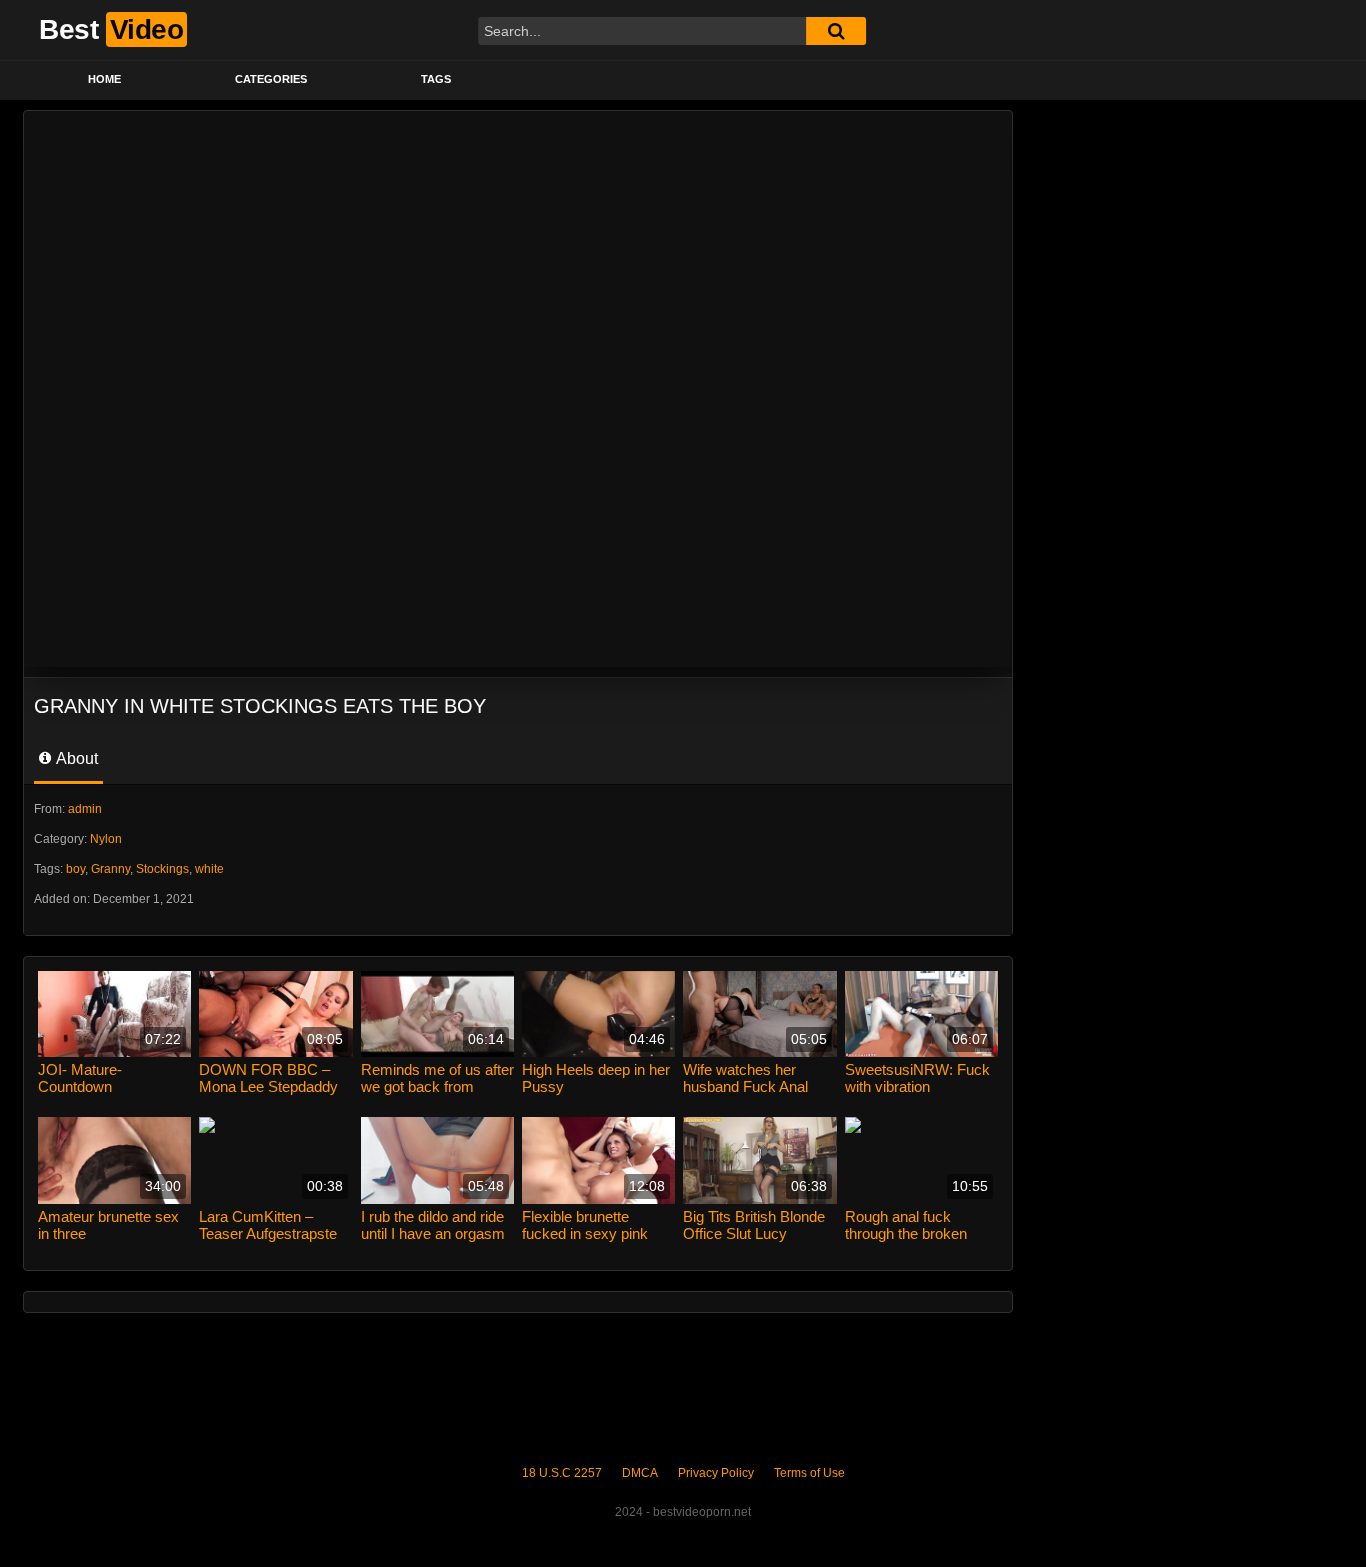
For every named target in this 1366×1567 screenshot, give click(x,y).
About (75, 758)
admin (85, 809)
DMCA (640, 1473)
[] (836, 31)
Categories (271, 79)
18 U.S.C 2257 (562, 1473)
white (209, 869)
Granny (110, 869)
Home (104, 79)
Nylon (106, 839)
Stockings (162, 869)
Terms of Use (809, 1473)
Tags (436, 79)
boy (75, 869)
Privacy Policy (716, 1473)
